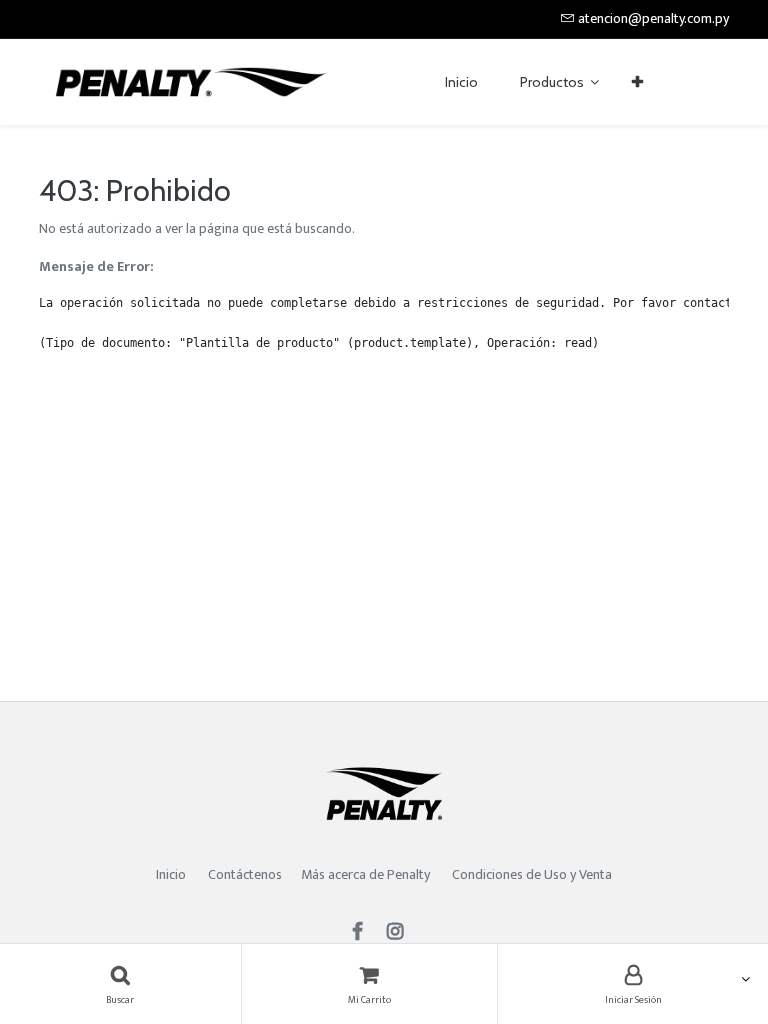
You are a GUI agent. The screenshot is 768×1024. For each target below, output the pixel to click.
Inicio (171, 874)
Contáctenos (245, 874)
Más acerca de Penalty (367, 874)
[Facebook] (364, 933)
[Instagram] (401, 933)
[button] (637, 83)
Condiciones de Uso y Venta (532, 874)
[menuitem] (461, 83)
